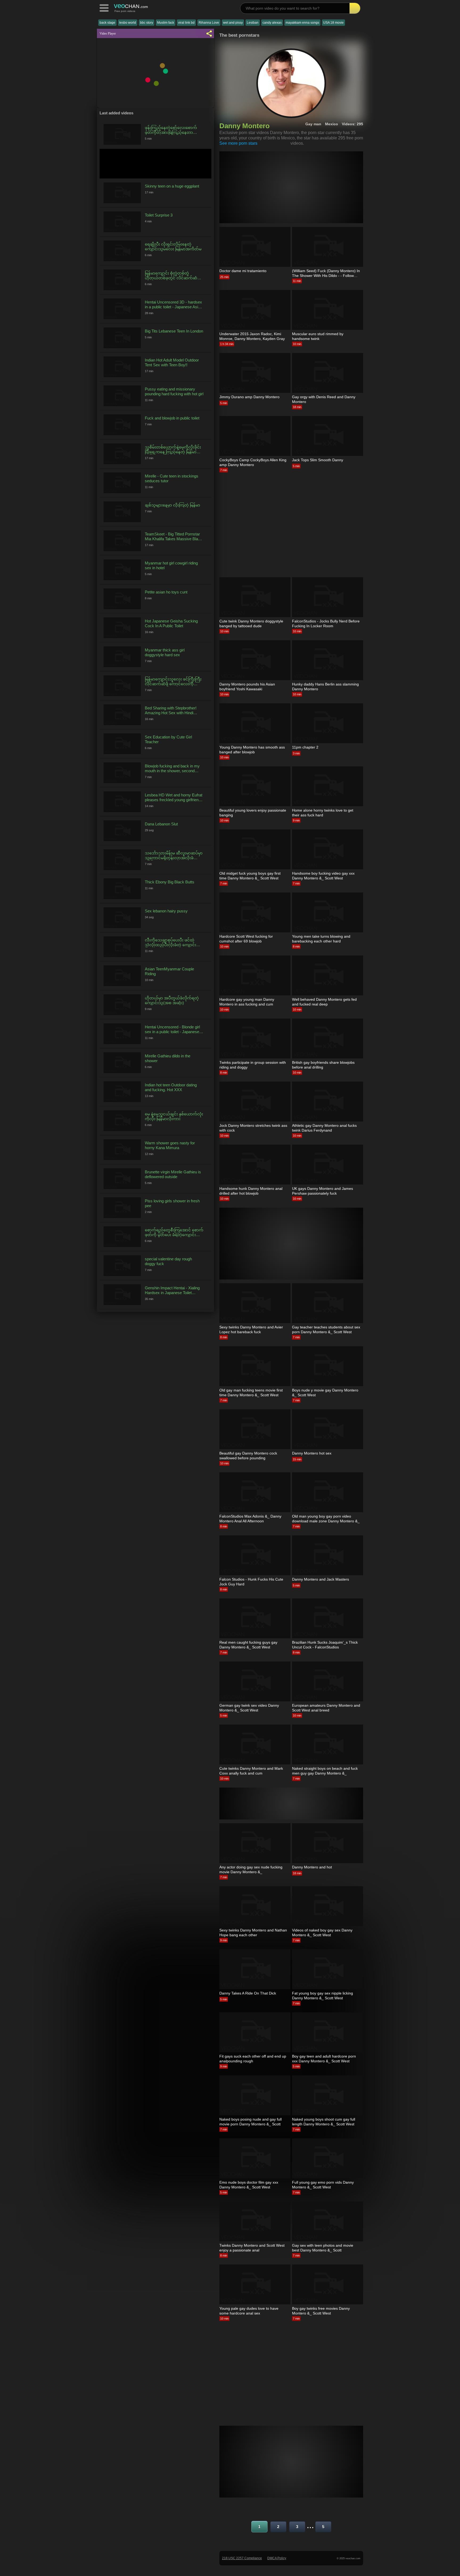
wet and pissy (233, 23)
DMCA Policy (277, 2558)
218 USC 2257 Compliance (242, 2558)
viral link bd (186, 23)
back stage (107, 23)
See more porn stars (238, 143)
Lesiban (253, 23)
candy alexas (272, 23)
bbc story (147, 23)
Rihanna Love (209, 23)
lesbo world (128, 23)
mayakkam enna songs (302, 23)
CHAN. (131, 6)
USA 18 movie (333, 23)
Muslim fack (166, 23)
